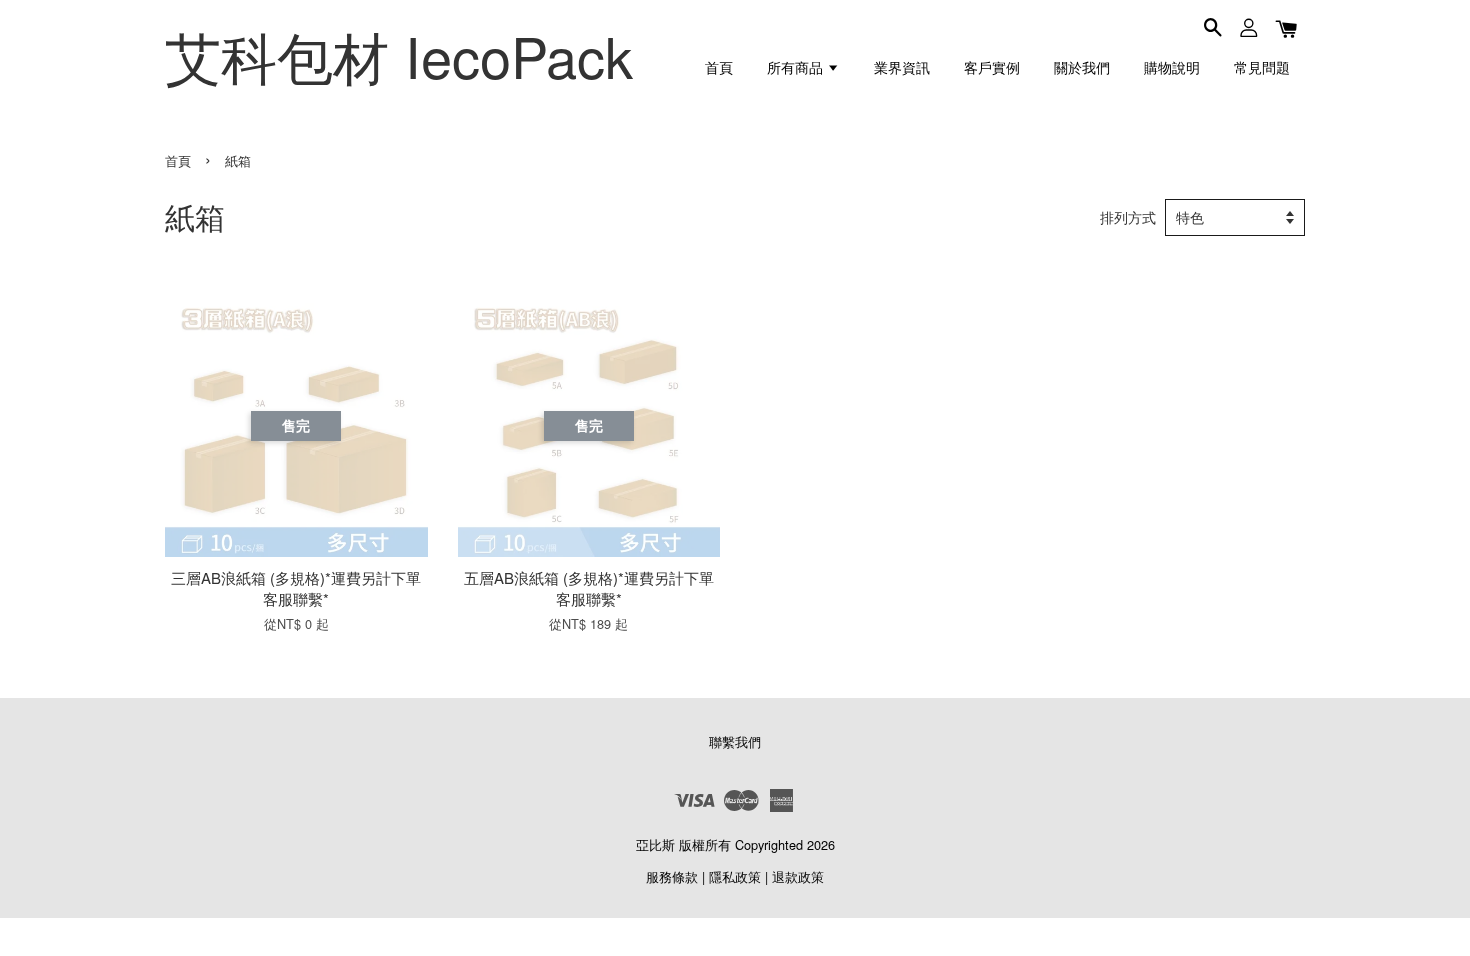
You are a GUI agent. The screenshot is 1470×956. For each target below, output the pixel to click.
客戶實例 (992, 67)
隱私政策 (735, 876)
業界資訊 (902, 67)
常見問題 (1262, 67)
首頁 (719, 67)
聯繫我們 (735, 741)
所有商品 (797, 67)
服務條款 (672, 876)
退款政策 (798, 876)
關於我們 (1082, 67)
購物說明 (1172, 67)
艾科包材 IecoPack (399, 55)
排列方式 (1128, 217)
